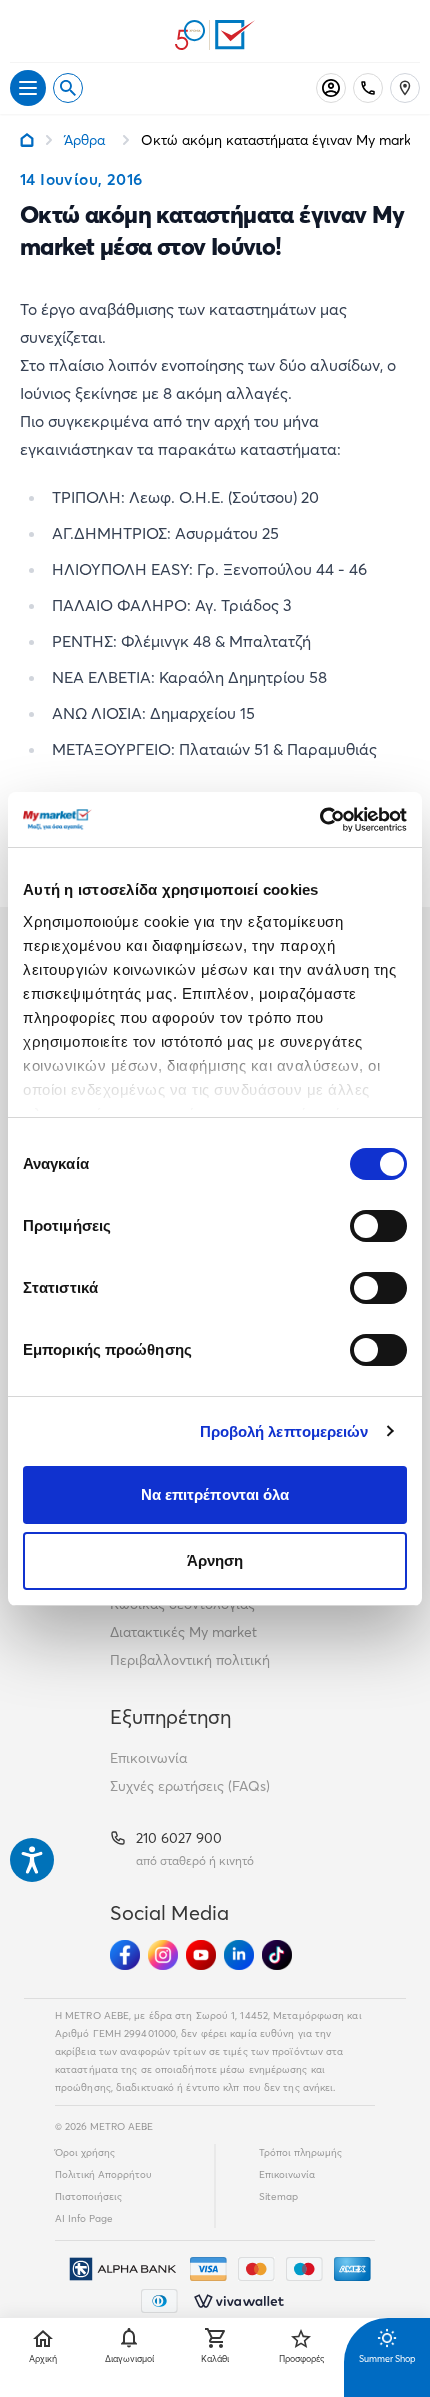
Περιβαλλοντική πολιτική (190, 1660)
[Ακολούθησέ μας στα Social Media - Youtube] (201, 1955)
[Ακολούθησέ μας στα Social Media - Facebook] (125, 1955)
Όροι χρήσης (85, 2152)
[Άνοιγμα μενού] (28, 88)
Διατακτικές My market (183, 1632)
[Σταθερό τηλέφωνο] (368, 88)
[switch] (378, 1226)
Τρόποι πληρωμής (300, 2152)
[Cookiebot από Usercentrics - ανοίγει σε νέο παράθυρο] (319, 820)
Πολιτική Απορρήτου (103, 2174)
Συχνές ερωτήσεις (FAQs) (190, 1786)
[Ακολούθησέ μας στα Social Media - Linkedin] (239, 1955)
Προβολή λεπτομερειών (284, 1431)
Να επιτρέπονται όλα (215, 1494)
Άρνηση (215, 1560)
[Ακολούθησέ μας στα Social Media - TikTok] (277, 1955)
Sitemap (278, 2196)
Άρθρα (84, 140)
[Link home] (27, 140)
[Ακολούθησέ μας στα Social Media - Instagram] (163, 1955)
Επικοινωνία (148, 1758)
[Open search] (68, 88)
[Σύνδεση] (331, 88)
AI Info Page (84, 2218)
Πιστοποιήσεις (88, 2196)
